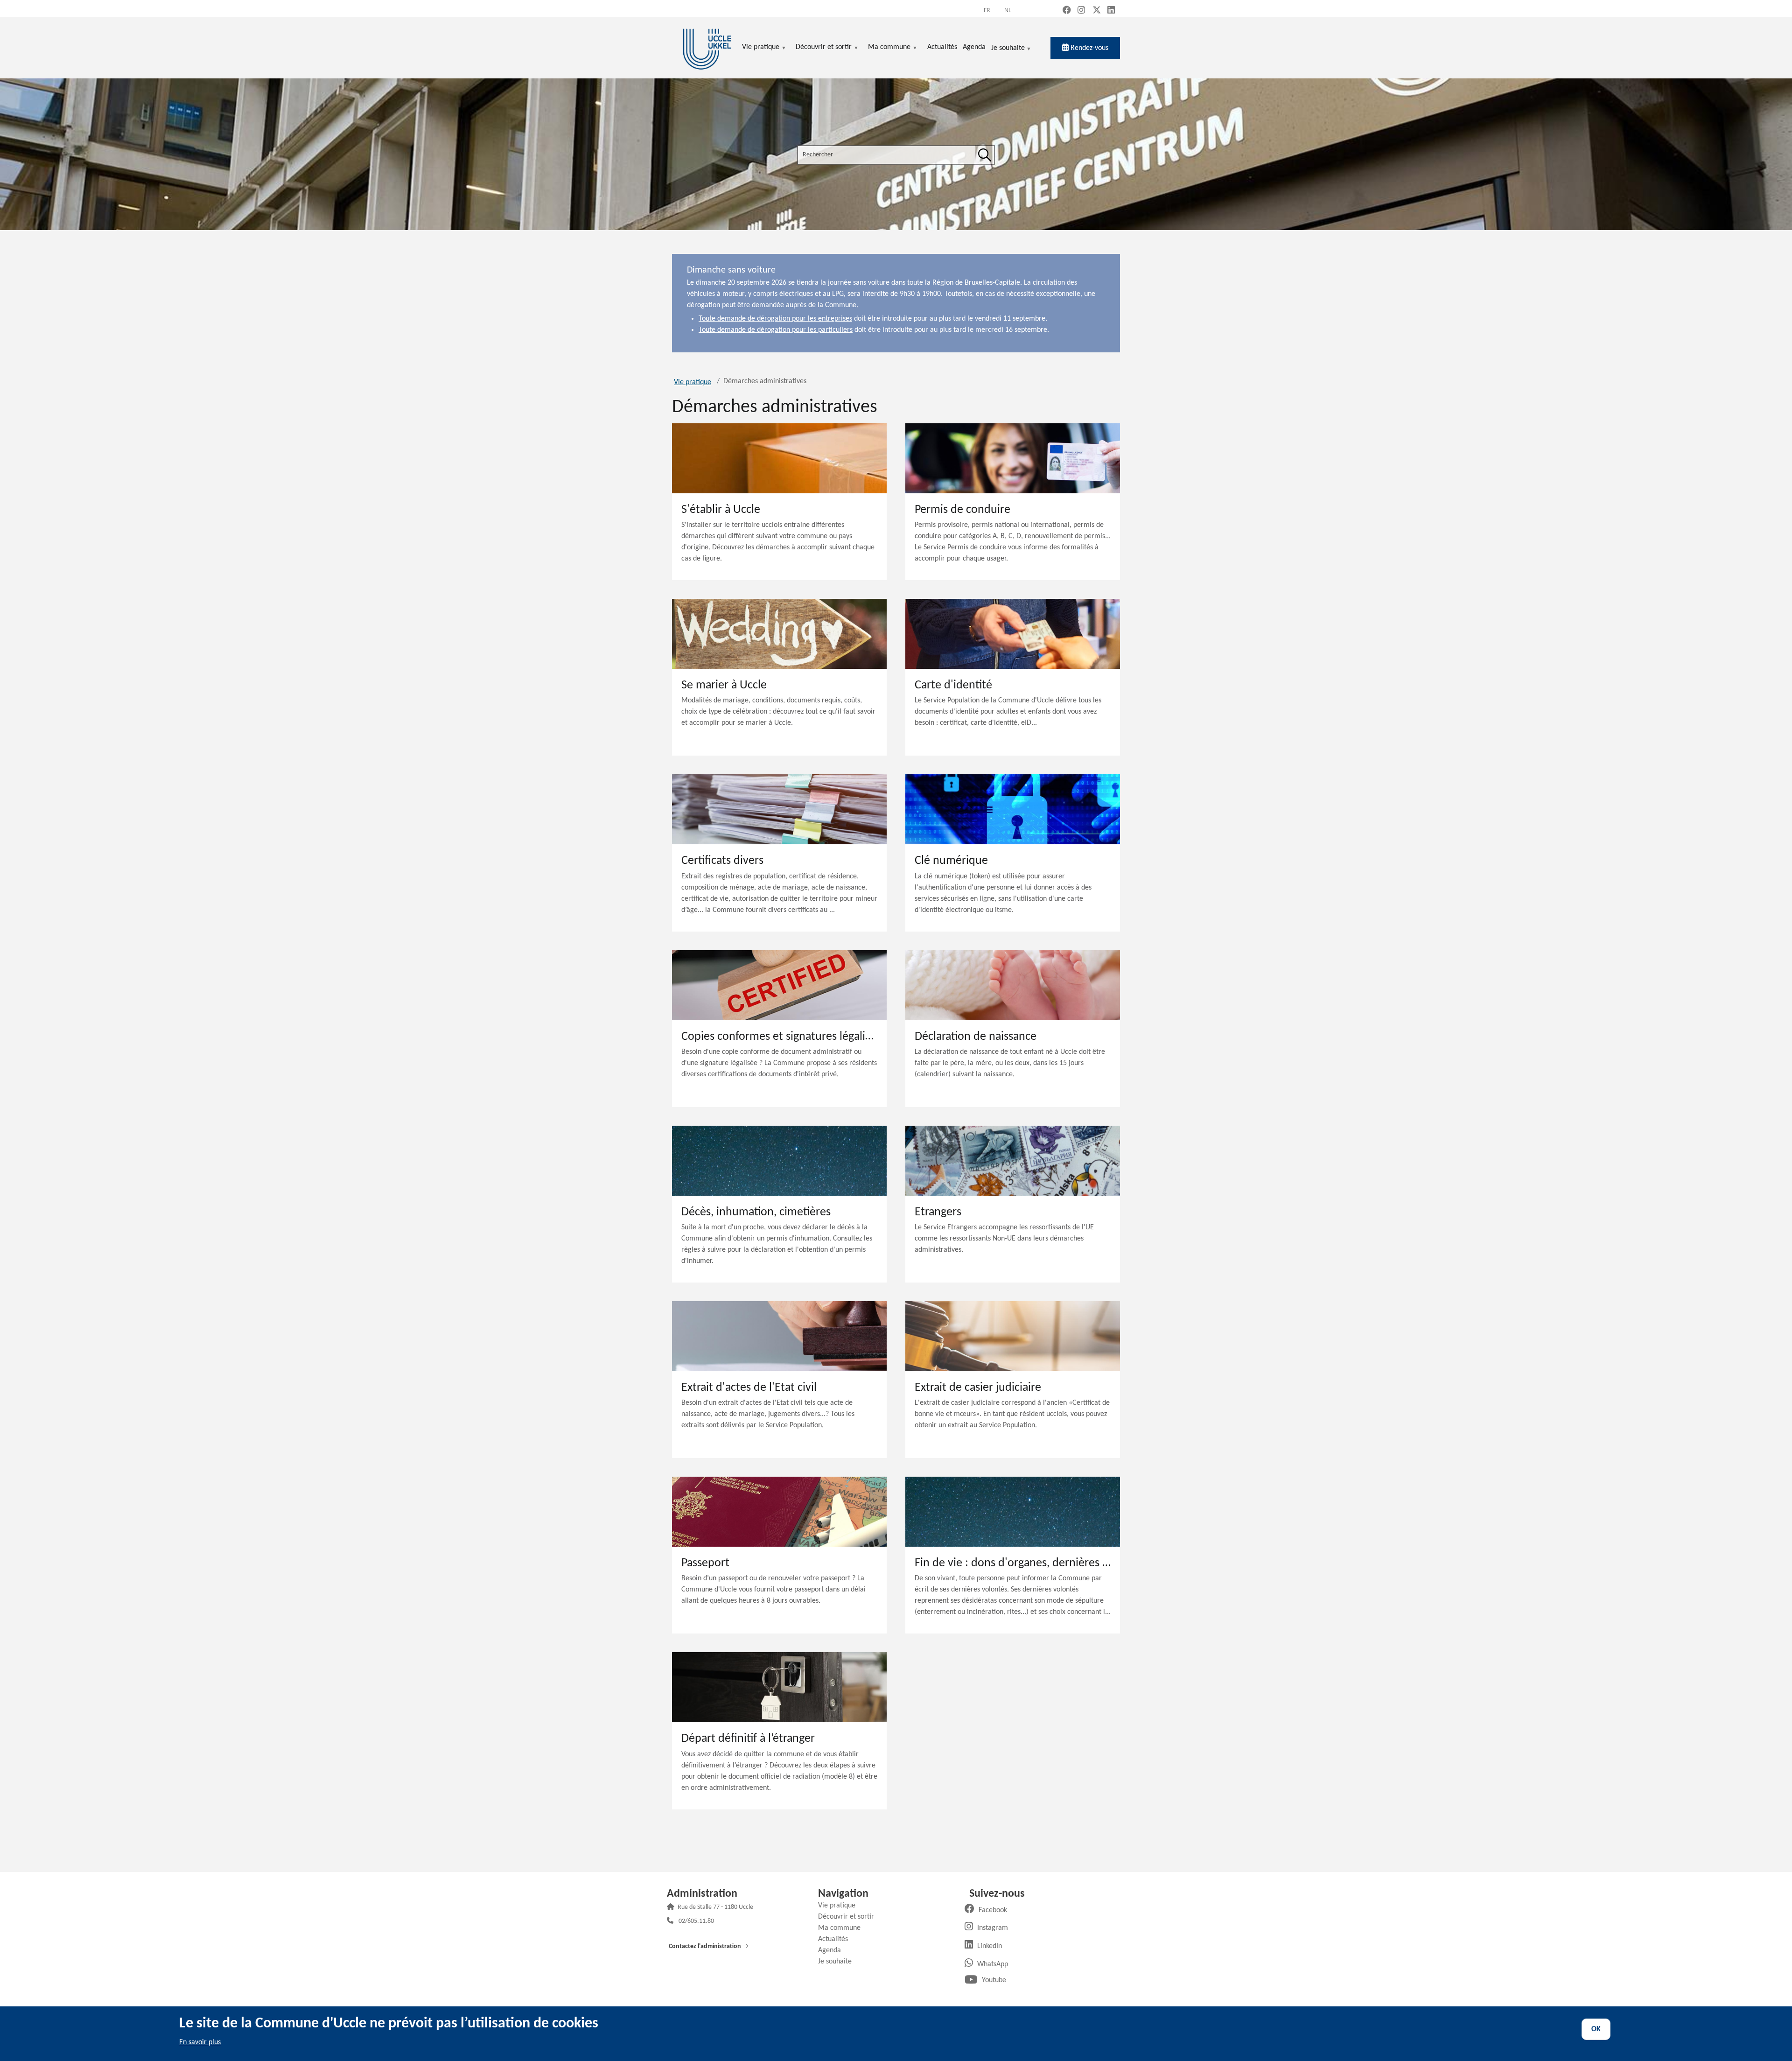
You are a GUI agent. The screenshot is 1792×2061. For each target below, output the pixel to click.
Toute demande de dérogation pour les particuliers (776, 330)
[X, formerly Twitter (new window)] (1097, 11)
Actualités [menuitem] (942, 47)
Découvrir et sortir (850, 1917)
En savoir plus (200, 2042)
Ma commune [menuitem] (889, 48)
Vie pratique (693, 382)
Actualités (836, 1939)
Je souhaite (1008, 49)
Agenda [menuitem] (974, 47)
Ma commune (843, 1928)
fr (987, 11)
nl (1008, 11)
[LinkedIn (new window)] (1111, 11)
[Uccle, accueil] (707, 48)
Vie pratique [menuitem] (761, 48)
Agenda (833, 1950)
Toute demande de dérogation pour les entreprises (775, 319)
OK (1596, 2029)
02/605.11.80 (696, 1922)
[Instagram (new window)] (1081, 11)
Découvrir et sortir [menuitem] (824, 48)
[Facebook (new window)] (1067, 11)
